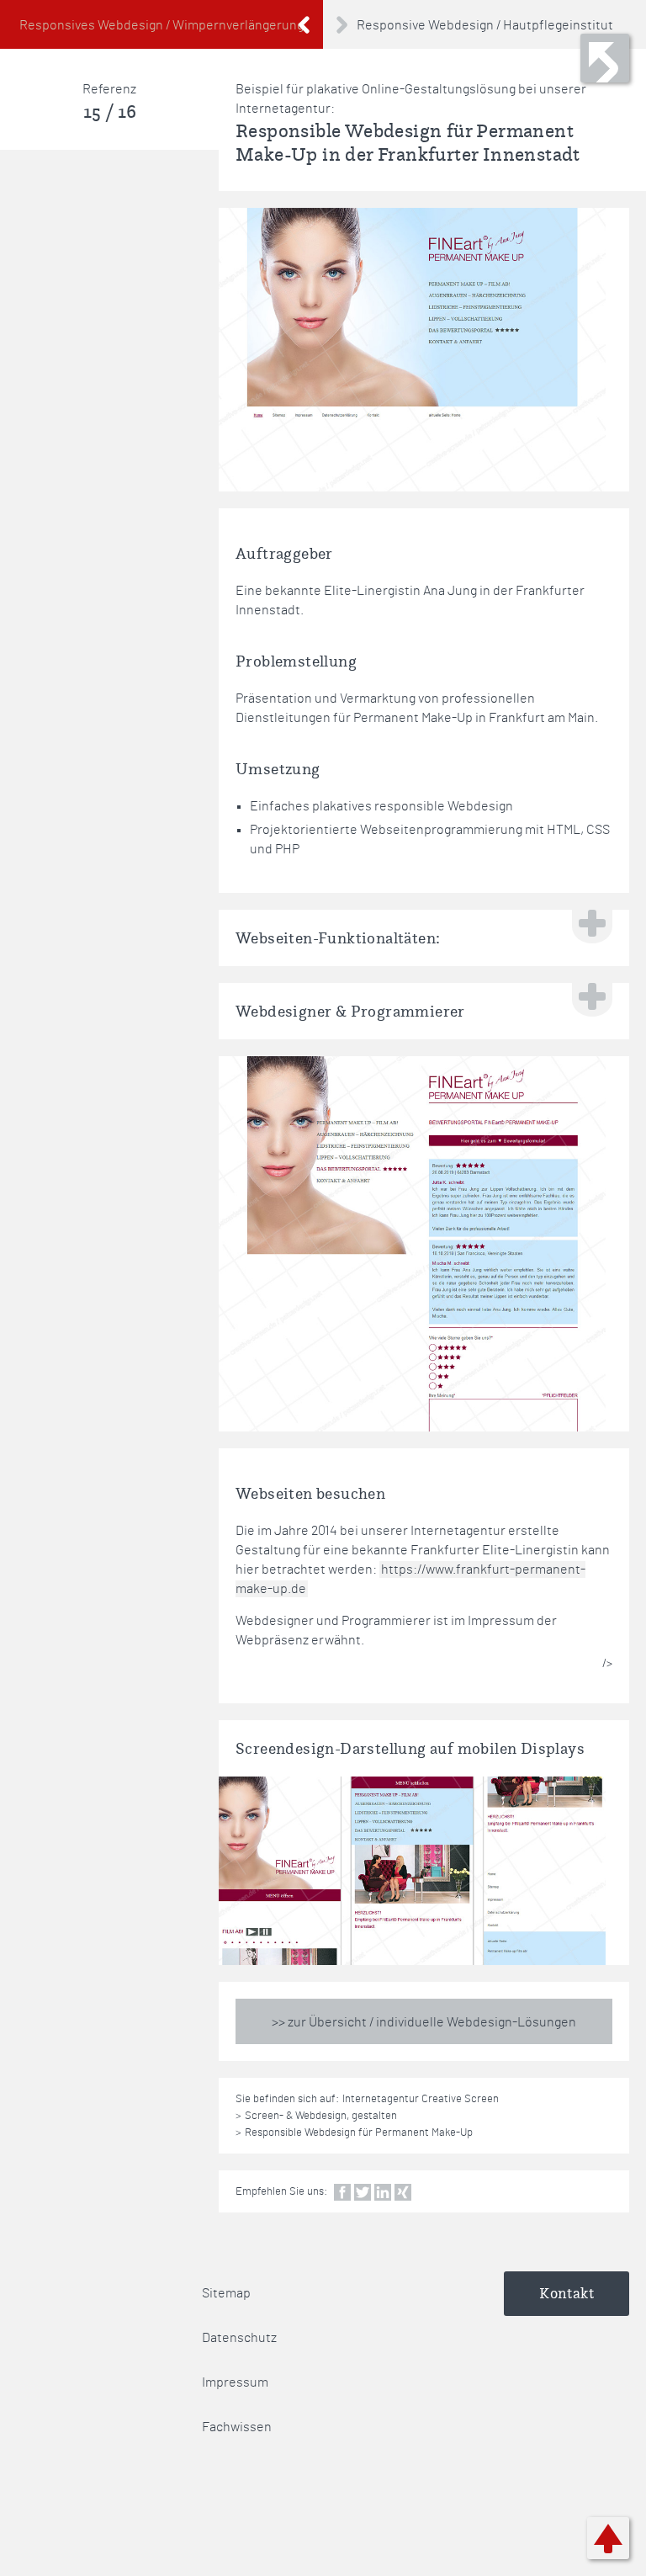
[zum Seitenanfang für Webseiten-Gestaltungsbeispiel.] (608, 2538)
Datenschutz (239, 2338)
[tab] (424, 938)
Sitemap (226, 2293)
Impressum (235, 2382)
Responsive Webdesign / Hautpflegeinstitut (485, 25)
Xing (403, 2192)
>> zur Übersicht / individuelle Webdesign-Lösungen (424, 2022)
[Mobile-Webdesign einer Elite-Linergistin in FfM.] (412, 1871)
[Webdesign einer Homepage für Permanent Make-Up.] (412, 350)
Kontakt (567, 2293)
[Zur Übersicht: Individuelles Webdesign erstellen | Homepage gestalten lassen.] (605, 58)
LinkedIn (383, 2192)
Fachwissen (237, 2427)
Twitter (363, 2192)
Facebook (342, 2192)
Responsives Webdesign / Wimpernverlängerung (161, 25)
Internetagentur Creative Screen (421, 2099)
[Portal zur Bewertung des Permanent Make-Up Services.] (412, 1244)
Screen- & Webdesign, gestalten (321, 2116)
